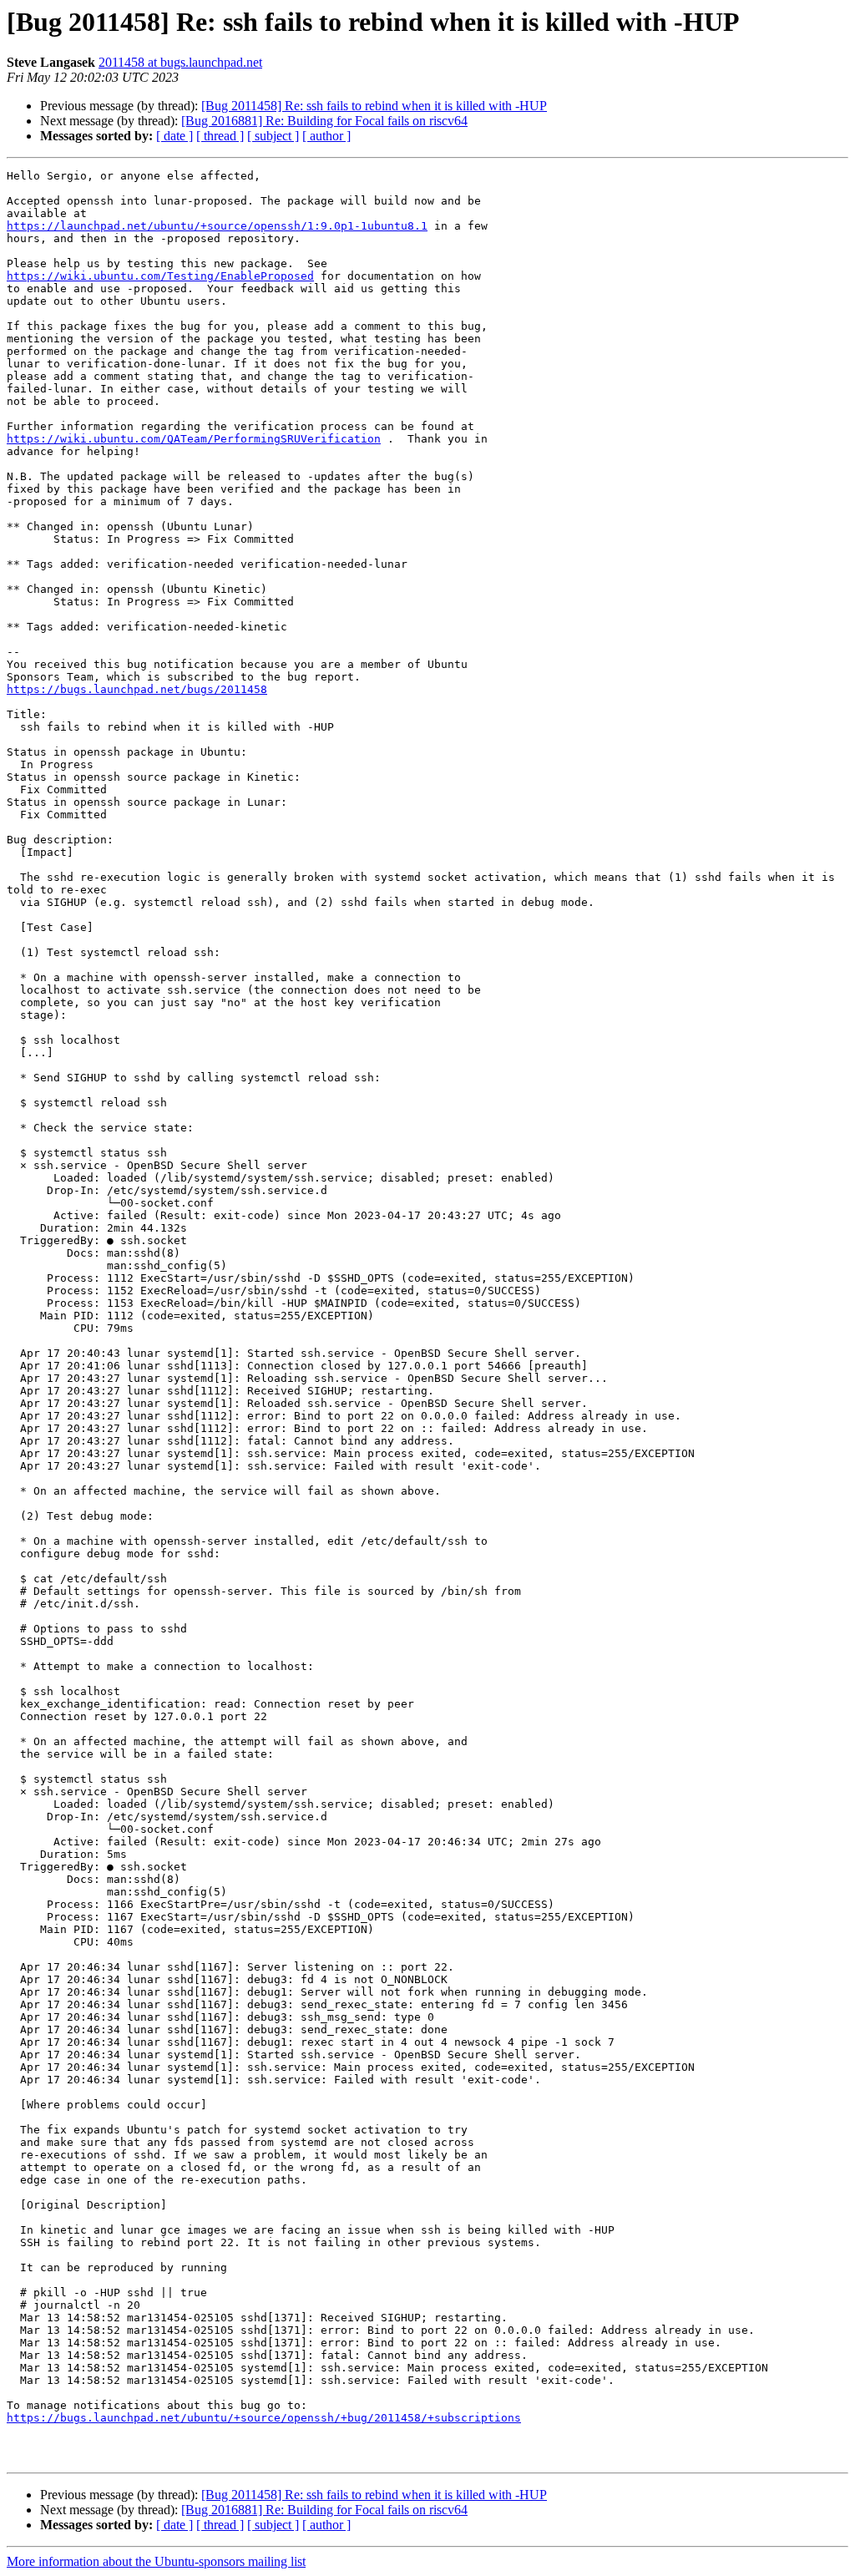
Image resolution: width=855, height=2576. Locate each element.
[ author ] (326, 136)
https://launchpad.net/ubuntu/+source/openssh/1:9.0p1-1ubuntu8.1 (217, 226)
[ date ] (175, 136)
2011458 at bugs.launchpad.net (180, 62)
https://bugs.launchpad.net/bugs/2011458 (137, 689)
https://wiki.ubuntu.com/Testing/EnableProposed (160, 276)
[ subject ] (273, 136)
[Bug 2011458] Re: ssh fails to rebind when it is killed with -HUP (374, 106)
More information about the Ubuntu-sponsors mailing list (156, 2561)
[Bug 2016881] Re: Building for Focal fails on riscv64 (324, 121)
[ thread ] (220, 136)
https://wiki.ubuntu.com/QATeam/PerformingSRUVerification (194, 439)
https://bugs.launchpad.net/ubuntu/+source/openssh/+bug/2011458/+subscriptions (264, 2418)
